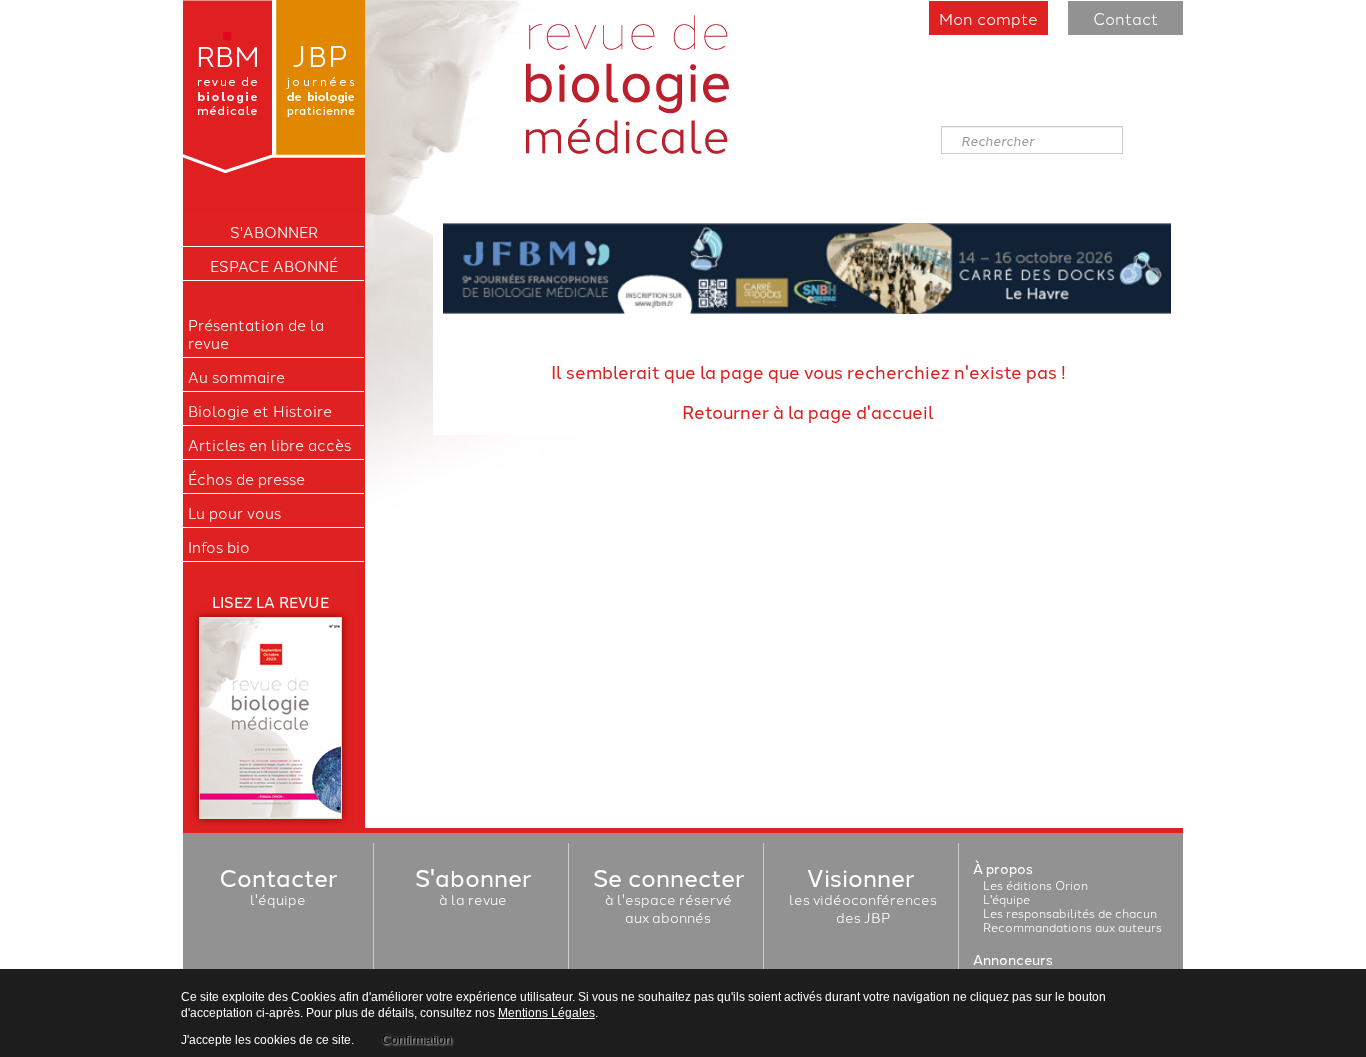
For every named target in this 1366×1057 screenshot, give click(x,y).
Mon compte (988, 18)
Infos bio (219, 547)
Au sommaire (236, 377)
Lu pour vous (234, 513)
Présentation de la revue (256, 334)
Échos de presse (246, 479)
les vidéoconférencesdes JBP (863, 899)
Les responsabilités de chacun (1070, 912)
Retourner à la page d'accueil (808, 411)
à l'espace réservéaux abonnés (668, 899)
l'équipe (278, 890)
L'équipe (1006, 898)
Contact (1125, 18)
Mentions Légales (546, 1013)
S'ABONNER (274, 232)
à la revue (473, 890)
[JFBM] (807, 265)
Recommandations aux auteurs (1072, 926)
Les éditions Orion (1035, 884)
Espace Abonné (274, 266)
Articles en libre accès (269, 445)
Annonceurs (1013, 959)
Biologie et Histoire (260, 411)
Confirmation (417, 1040)
